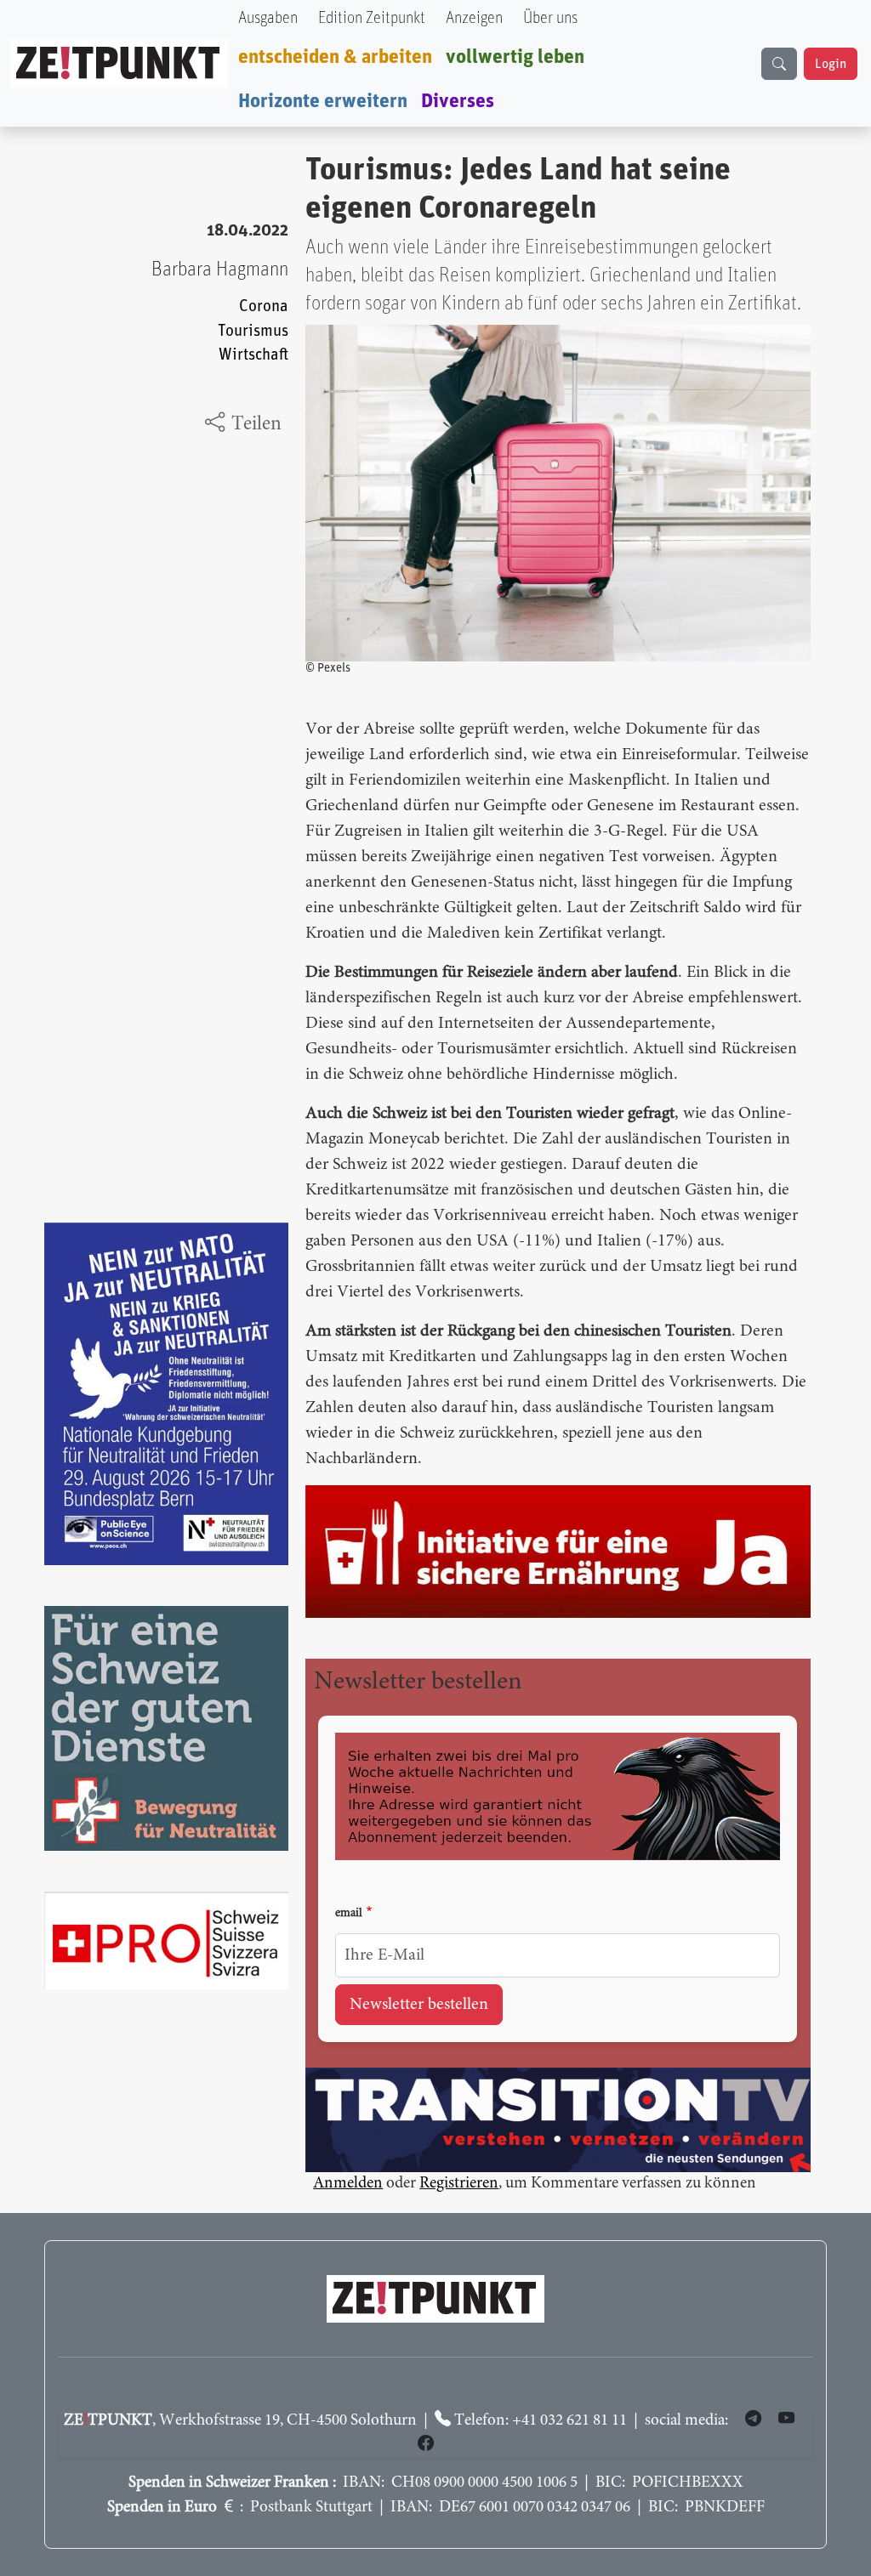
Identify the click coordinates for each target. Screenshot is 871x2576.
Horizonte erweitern (323, 101)
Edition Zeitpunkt (372, 18)
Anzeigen (474, 18)
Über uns (550, 18)
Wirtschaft (253, 355)
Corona (264, 306)
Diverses (458, 101)
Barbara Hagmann (220, 270)
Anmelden (348, 2184)
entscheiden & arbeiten (335, 57)
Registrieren (459, 2184)
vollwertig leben (515, 57)
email (349, 1914)
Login (831, 64)
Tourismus (253, 331)
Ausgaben (268, 18)
